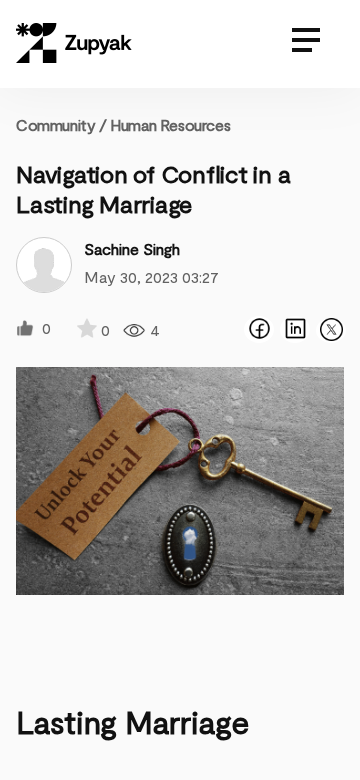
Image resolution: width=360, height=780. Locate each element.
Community (61, 124)
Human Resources (170, 124)
